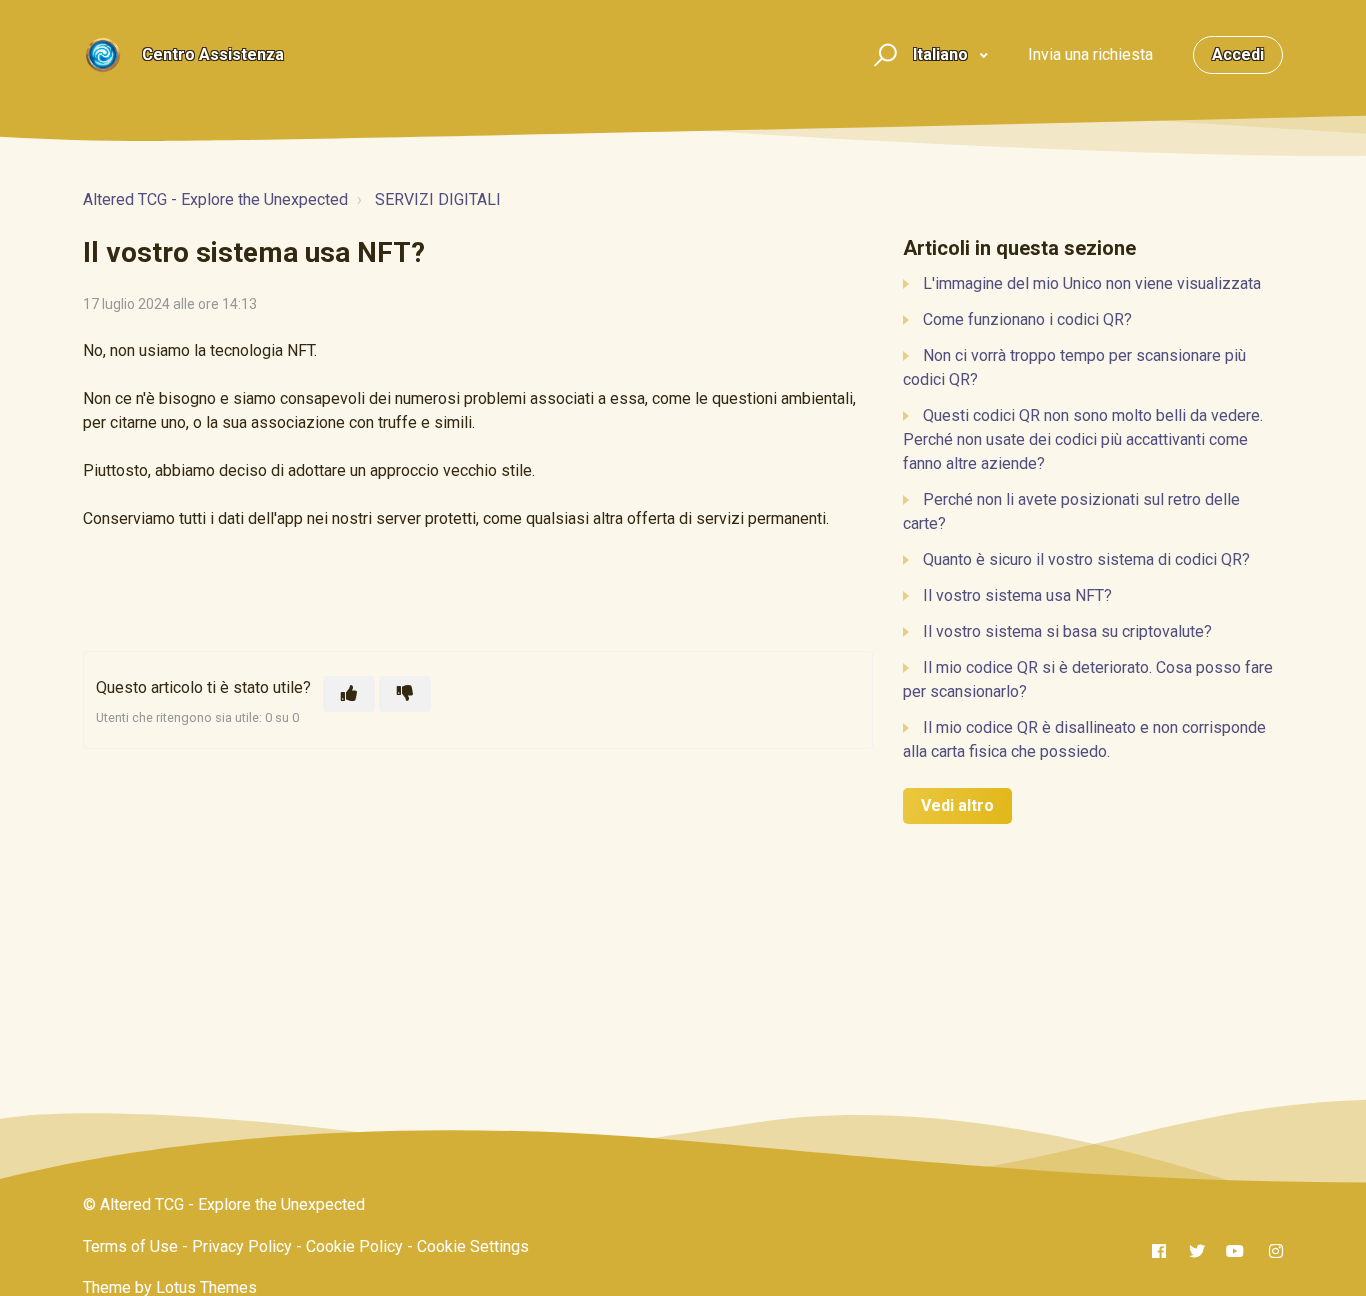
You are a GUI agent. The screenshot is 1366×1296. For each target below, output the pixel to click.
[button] (882, 55)
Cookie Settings (473, 1246)
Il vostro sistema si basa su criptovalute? (1067, 631)
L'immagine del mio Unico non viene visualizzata (1092, 283)
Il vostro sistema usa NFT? (1017, 595)
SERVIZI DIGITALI (438, 199)
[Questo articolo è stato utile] (349, 694)
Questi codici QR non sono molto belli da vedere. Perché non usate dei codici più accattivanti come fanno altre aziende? (1083, 439)
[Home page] (103, 55)
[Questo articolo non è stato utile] (405, 694)
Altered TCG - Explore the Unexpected (215, 199)
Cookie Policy (354, 1246)
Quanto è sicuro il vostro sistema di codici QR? (1086, 559)
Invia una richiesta (1090, 54)
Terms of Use (130, 1246)
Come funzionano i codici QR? (1027, 319)
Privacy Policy (242, 1246)
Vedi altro (957, 805)
